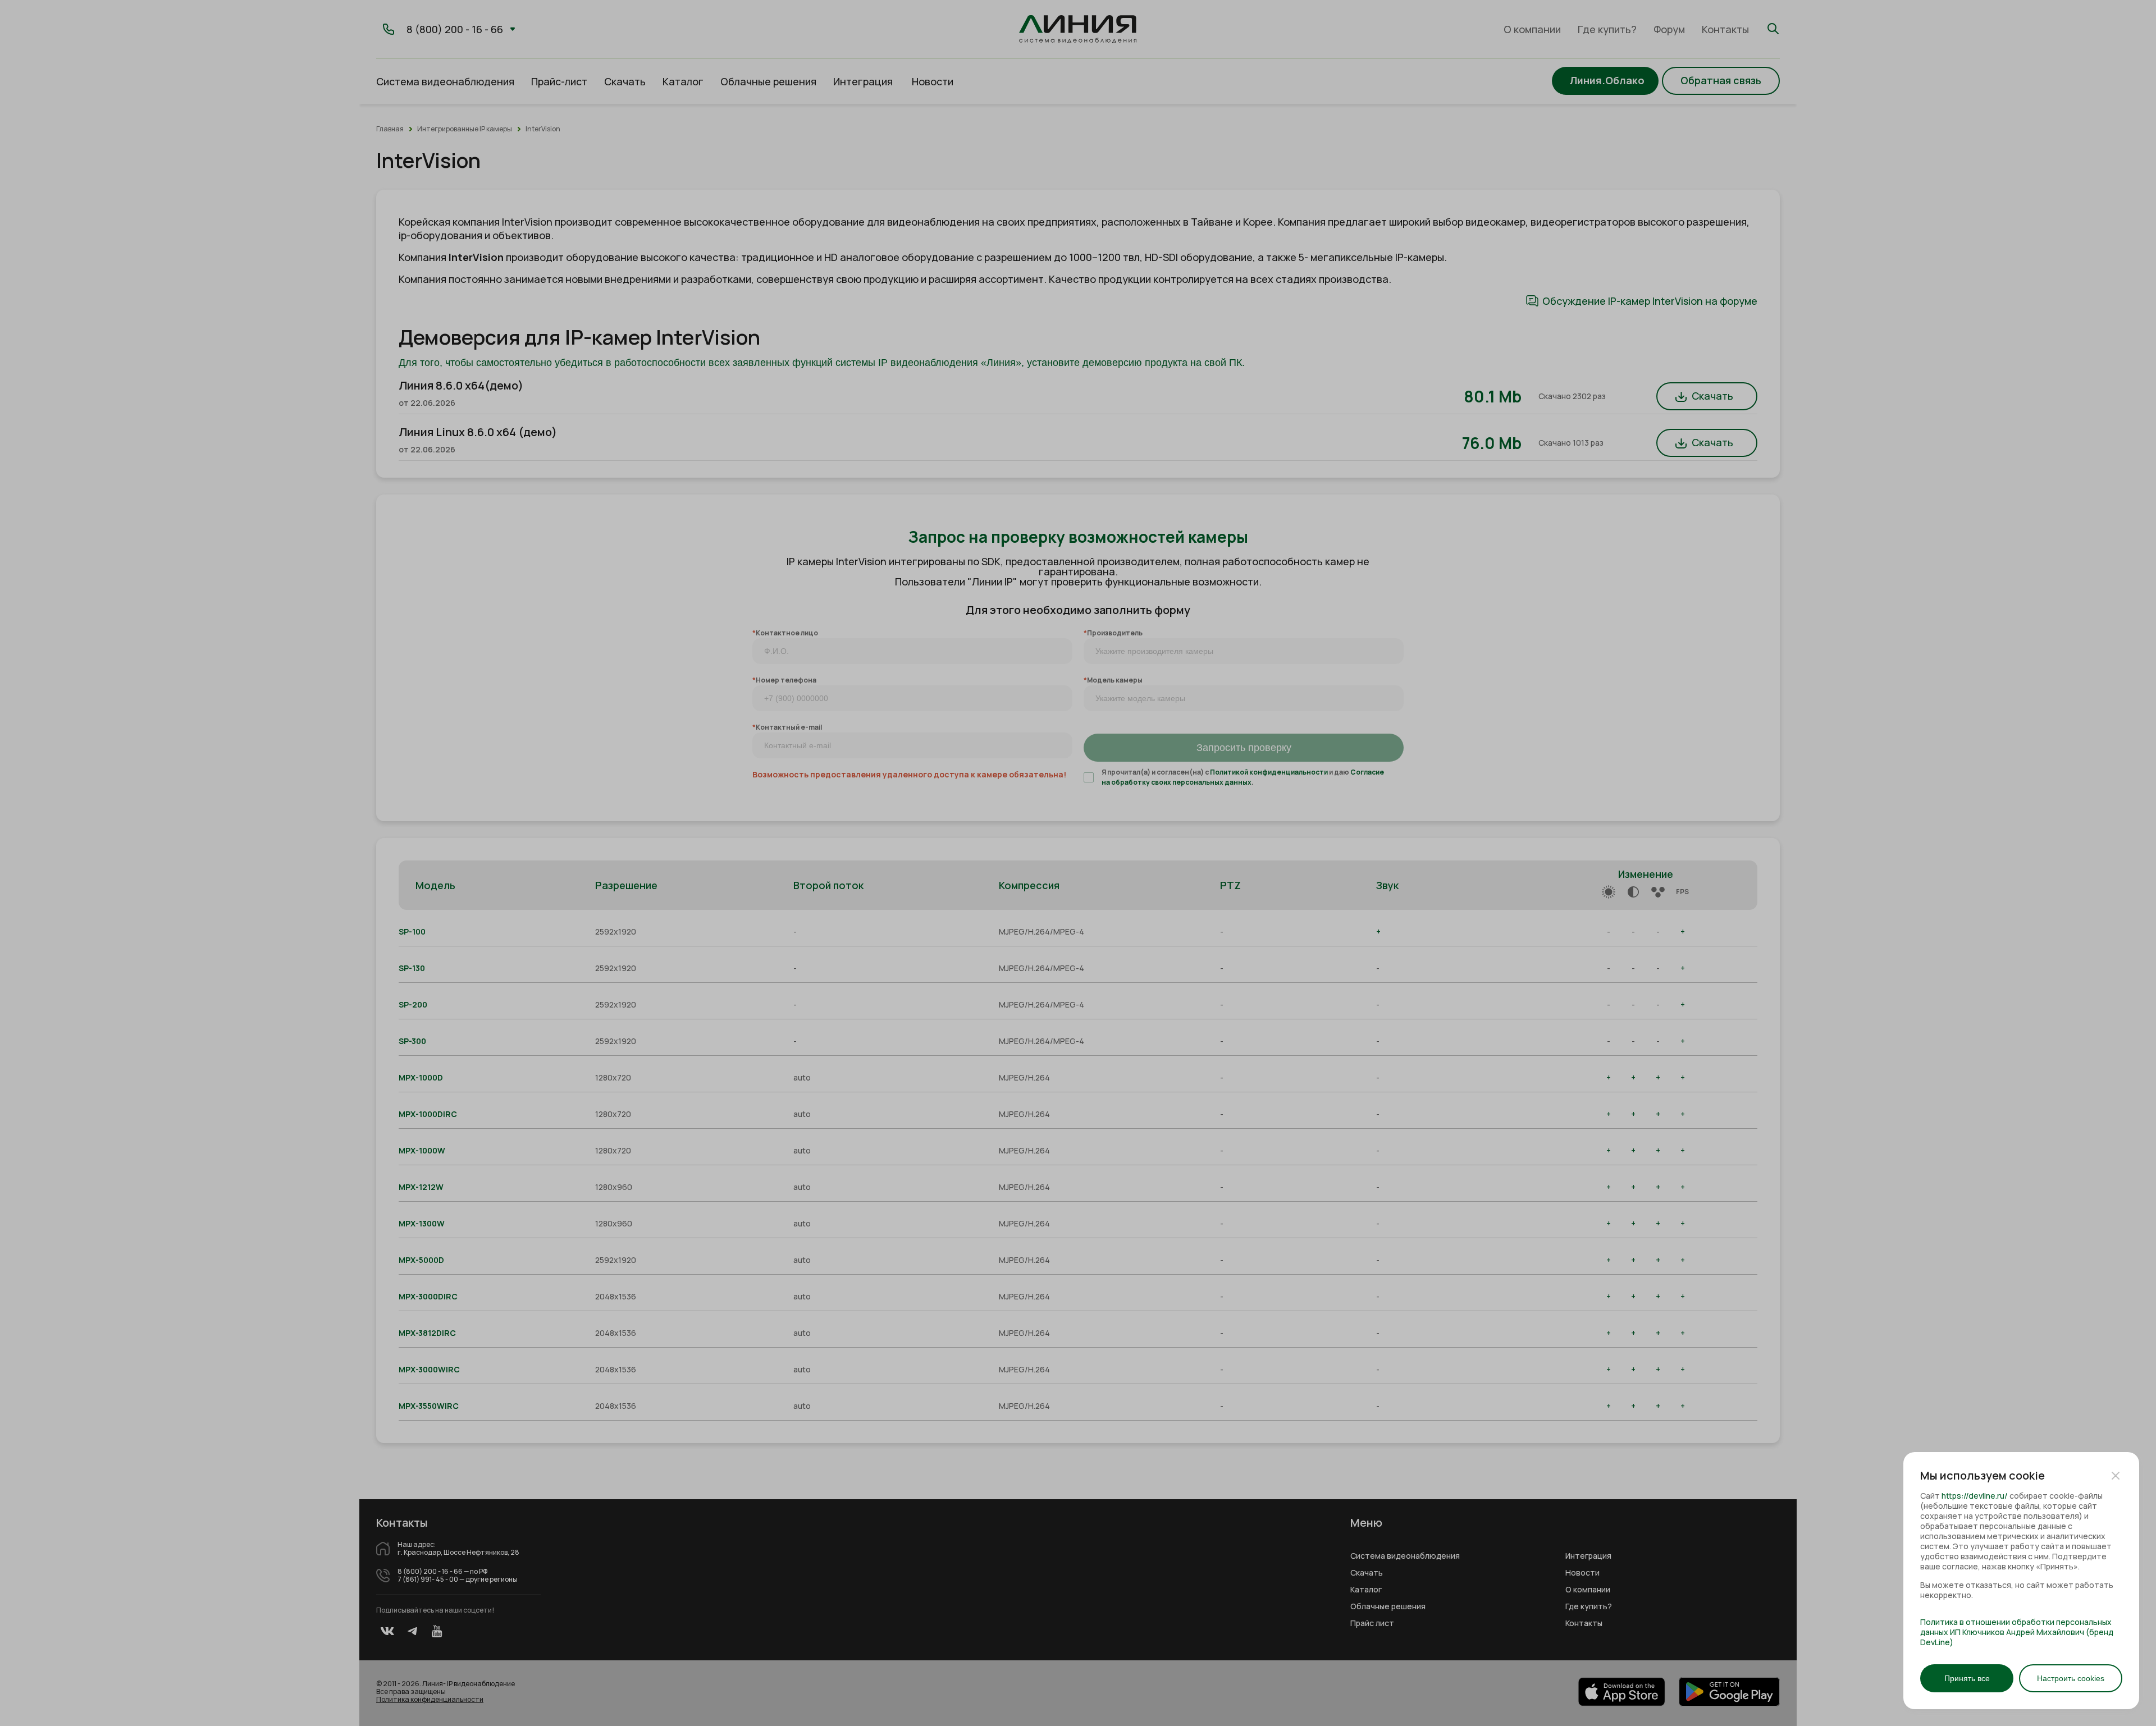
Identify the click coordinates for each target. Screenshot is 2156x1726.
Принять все (1967, 1678)
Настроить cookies (2071, 1678)
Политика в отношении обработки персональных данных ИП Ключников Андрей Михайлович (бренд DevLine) (2017, 1632)
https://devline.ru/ (1975, 1496)
